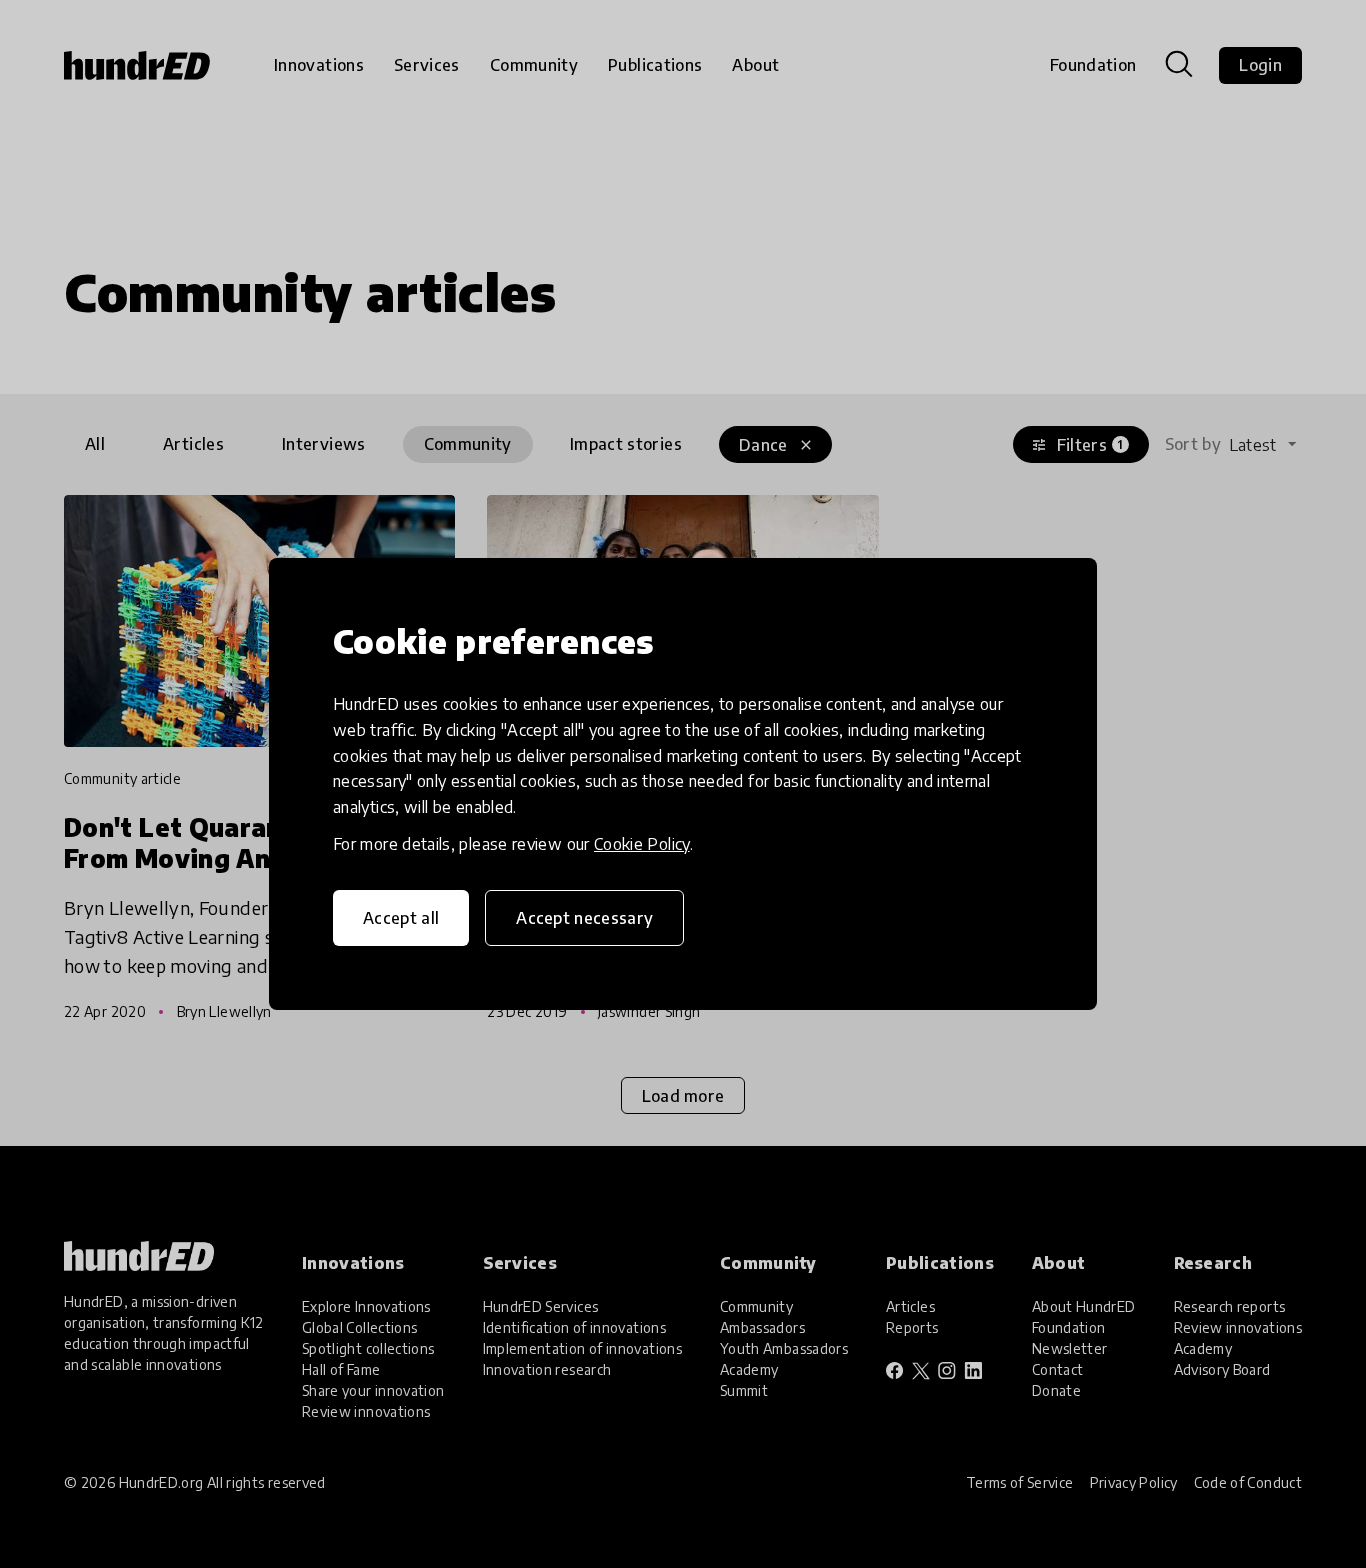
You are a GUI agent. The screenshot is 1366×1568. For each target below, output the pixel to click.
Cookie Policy (642, 844)
